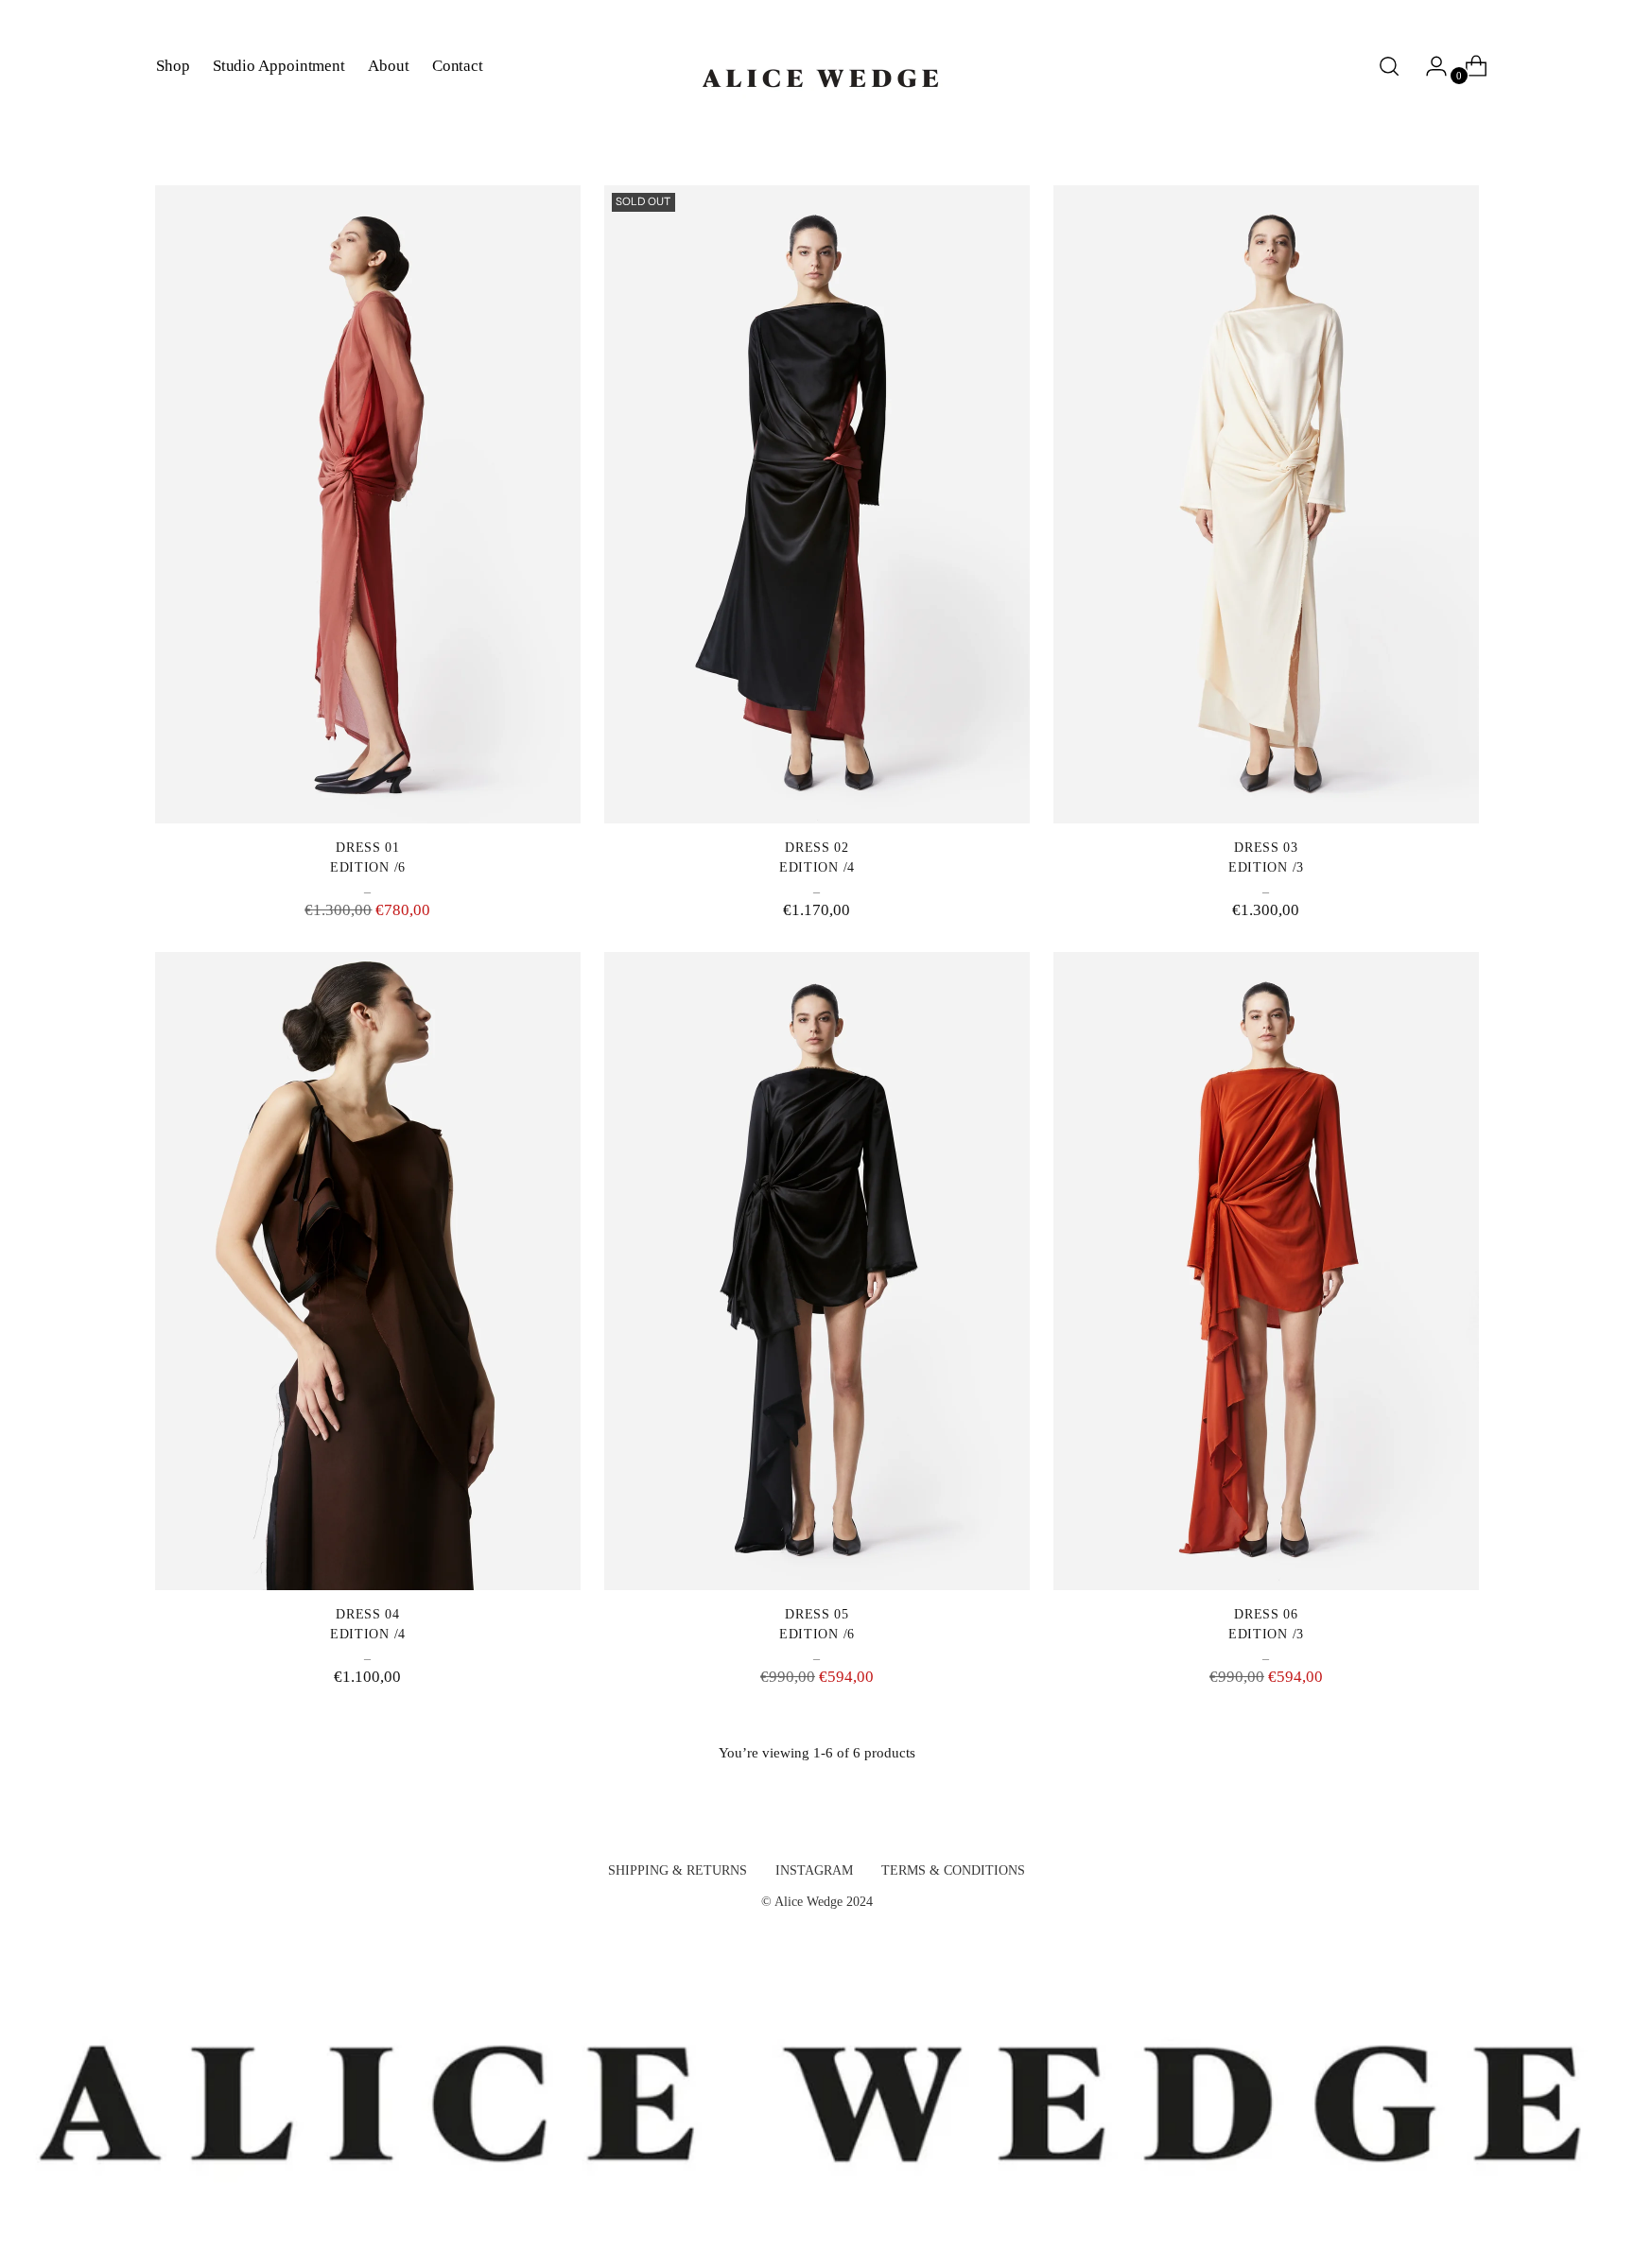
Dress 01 (368, 848)
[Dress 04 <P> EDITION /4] (368, 1271)
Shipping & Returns (678, 1870)
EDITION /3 (1266, 867)
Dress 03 (1266, 848)
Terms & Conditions (953, 1870)
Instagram (814, 1870)
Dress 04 (368, 1614)
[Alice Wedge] (817, 66)
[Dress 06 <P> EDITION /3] (1266, 1271)
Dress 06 (1266, 1614)
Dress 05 (817, 1614)
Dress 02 (817, 848)
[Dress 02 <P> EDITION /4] (817, 504)
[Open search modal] (1389, 66)
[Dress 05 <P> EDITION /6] (817, 1271)
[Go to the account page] (1429, 66)
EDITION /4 (817, 867)
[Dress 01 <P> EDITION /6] (368, 504)
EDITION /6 (368, 867)
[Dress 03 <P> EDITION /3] (1266, 504)
